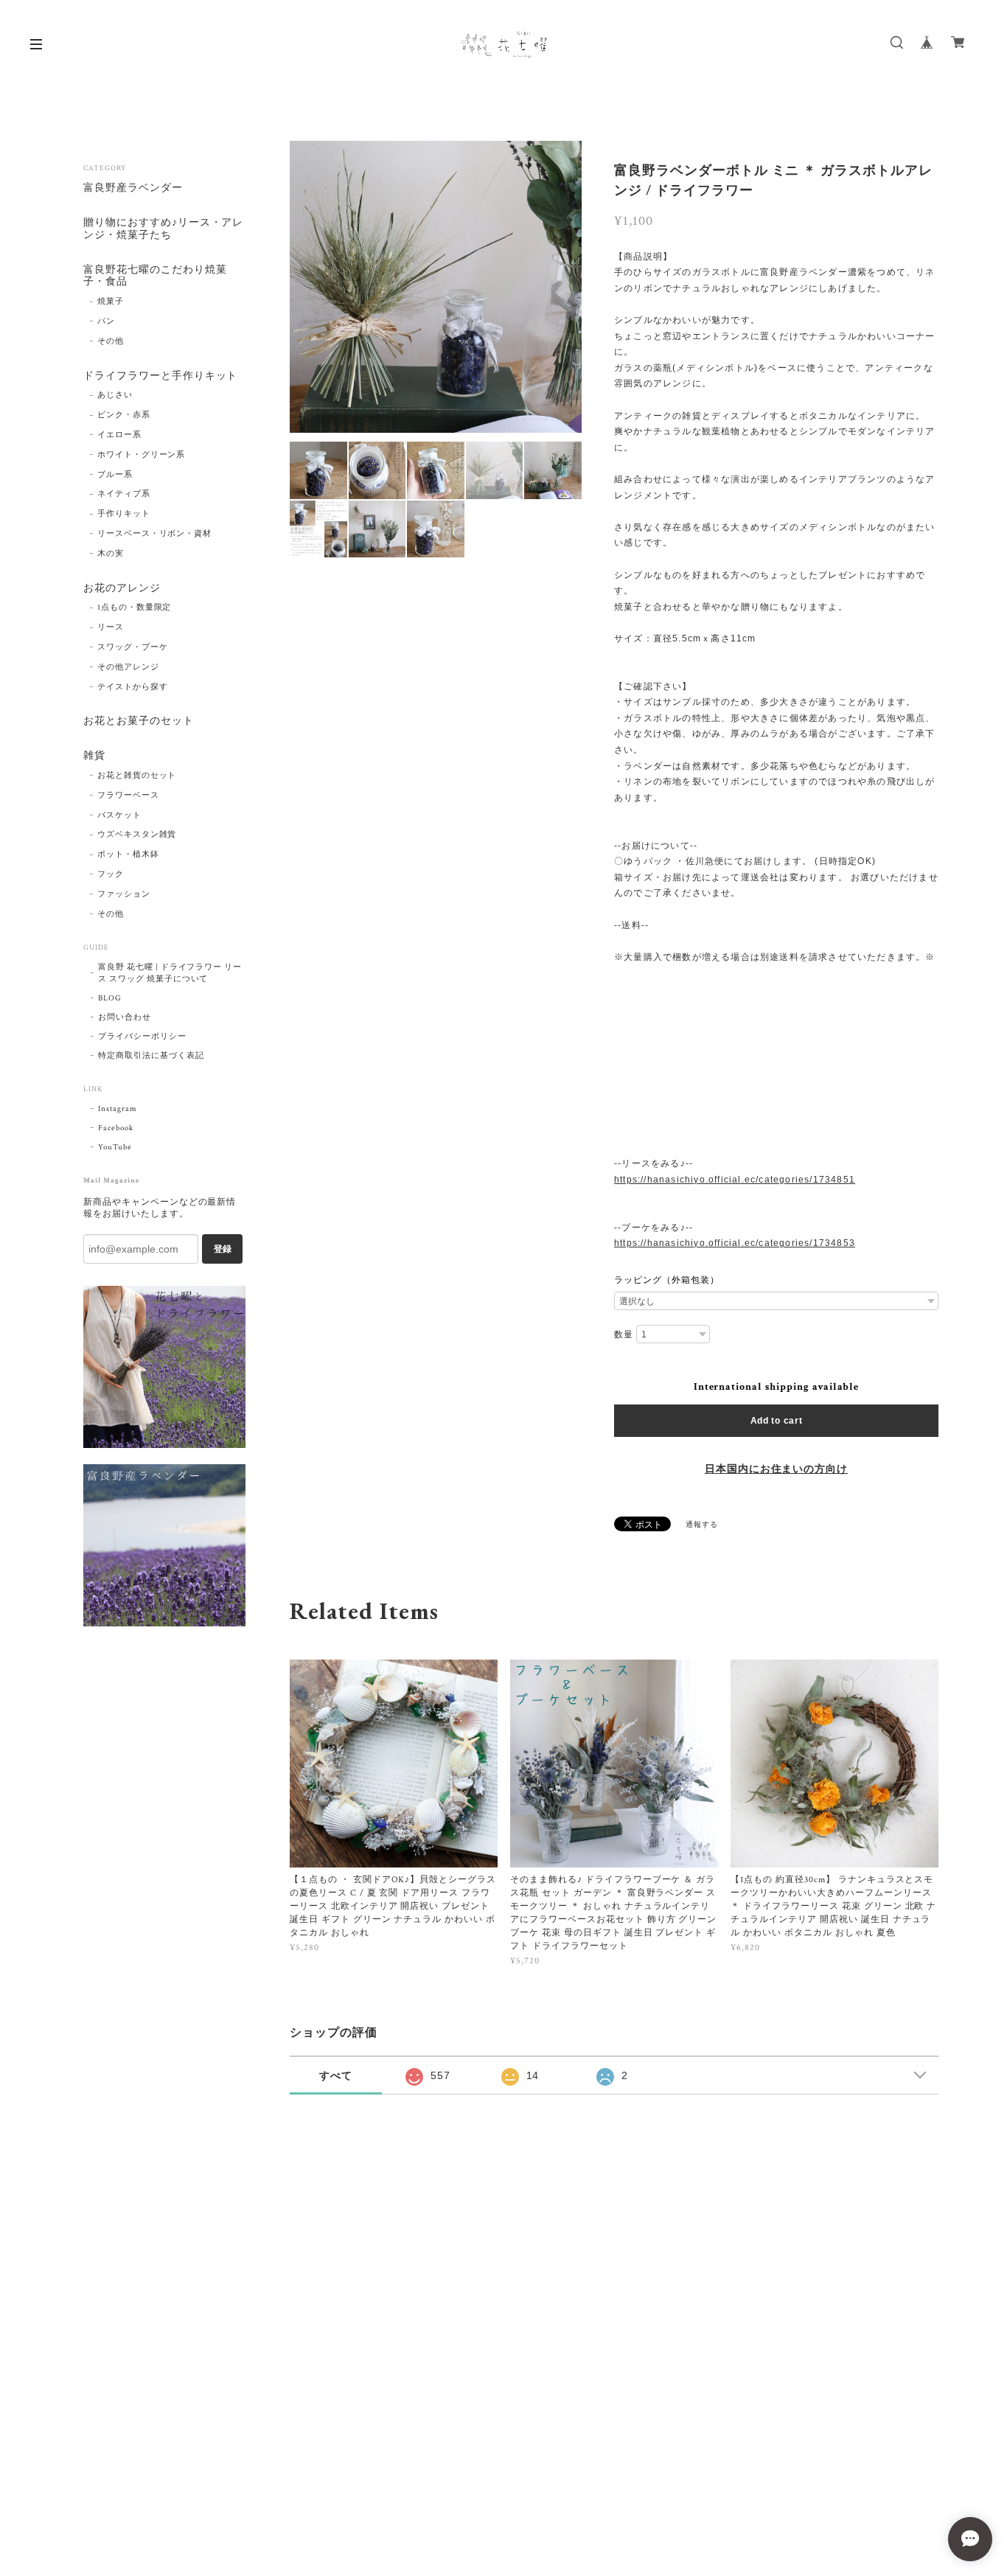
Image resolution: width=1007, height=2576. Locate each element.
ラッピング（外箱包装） (667, 1280)
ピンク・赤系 (124, 415)
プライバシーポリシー (142, 1037)
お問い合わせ (125, 1017)
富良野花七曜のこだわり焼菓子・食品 (155, 276)
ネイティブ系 (124, 494)
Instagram (118, 1109)
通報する (702, 1525)
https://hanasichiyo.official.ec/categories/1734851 (735, 1180)
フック (111, 874)
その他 (111, 341)
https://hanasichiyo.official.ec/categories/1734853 (735, 1243)
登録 (223, 1249)
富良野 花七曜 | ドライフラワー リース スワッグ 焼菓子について (170, 973)
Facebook (116, 1128)
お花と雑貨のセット (137, 776)
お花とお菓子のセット (139, 721)
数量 (624, 1334)
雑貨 (94, 756)
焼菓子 (111, 302)
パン (106, 321)
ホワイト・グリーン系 (142, 455)
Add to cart (777, 1421)
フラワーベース (128, 796)
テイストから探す (133, 687)
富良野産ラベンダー (133, 188)
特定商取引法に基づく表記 (151, 1056)
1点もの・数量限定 (135, 608)
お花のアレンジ (122, 589)
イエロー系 (119, 435)
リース (111, 627)
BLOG (110, 998)
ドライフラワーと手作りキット (160, 376)
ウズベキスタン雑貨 (137, 835)
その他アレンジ (128, 667)
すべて (336, 2075)
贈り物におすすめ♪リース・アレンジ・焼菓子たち (163, 229)
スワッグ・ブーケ (133, 647)
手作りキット (124, 514)
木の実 (111, 554)
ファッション (124, 894)
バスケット (119, 815)
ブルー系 (115, 475)
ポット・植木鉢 (128, 854)
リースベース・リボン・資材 (154, 534)
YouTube (115, 1147)
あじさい (115, 395)
